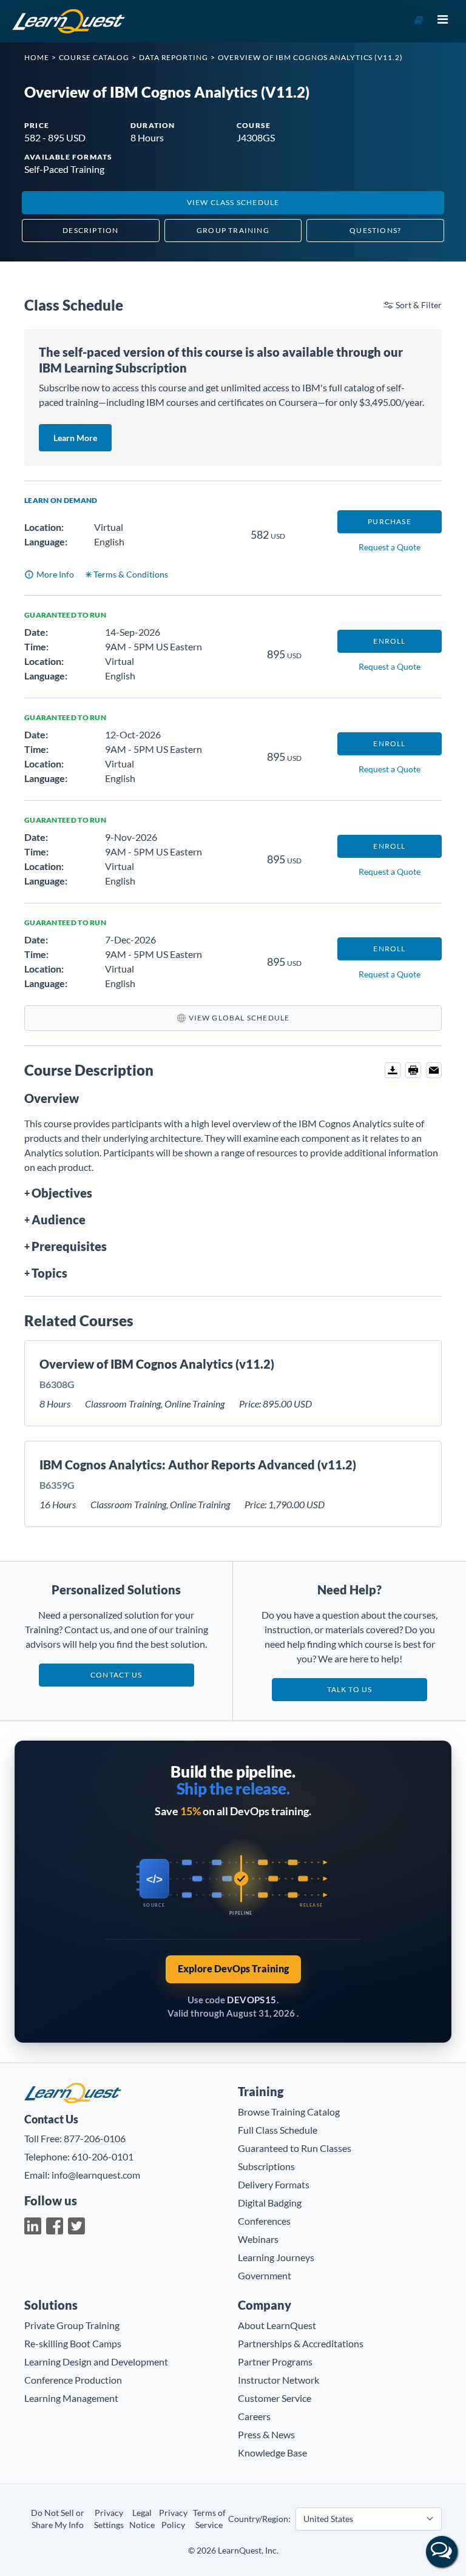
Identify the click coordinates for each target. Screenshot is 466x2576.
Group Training (233, 230)
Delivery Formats (274, 2184)
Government (265, 2275)
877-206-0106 (95, 2138)
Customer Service (275, 2398)
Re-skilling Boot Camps (73, 2343)
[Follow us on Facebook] (55, 2226)
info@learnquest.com (96, 2175)
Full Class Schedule (278, 2130)
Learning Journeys (276, 2257)
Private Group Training (72, 2325)
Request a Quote (390, 547)
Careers (254, 2416)
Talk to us (350, 1689)
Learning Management (71, 2398)
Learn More (83, 437)
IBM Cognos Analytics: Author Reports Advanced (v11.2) (198, 1465)
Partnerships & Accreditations (301, 2343)
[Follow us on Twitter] (76, 2226)
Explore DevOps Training (233, 1968)
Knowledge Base (272, 2453)
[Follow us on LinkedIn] (33, 2226)
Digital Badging (270, 2203)
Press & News (266, 2434)
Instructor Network (279, 2380)
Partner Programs (275, 2362)
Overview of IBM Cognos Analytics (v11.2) (157, 1364)
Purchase (390, 521)
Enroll (389, 641)
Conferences (264, 2221)
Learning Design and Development (96, 2362)
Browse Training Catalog (289, 2112)
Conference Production (73, 2380)
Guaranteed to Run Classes (295, 2148)
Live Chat (442, 2552)
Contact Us (116, 1675)
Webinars (258, 2239)
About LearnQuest (277, 2325)
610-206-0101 (103, 2156)
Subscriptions (266, 2166)
